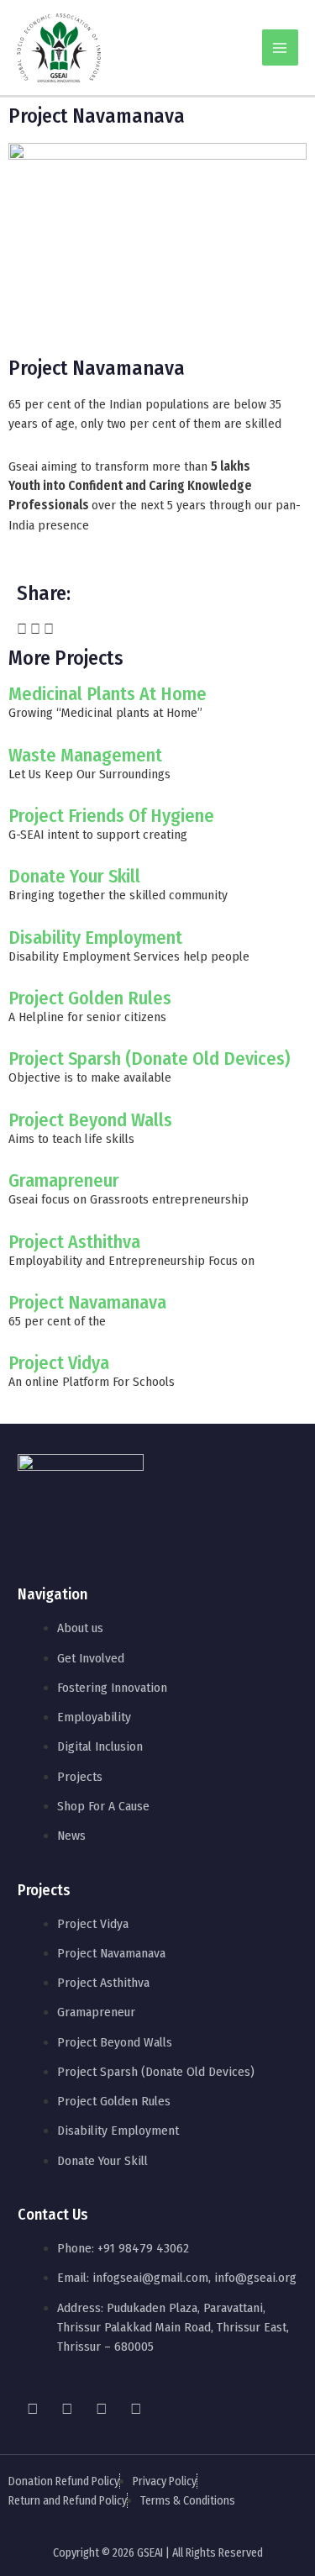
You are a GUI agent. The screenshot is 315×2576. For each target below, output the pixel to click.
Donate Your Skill (74, 876)
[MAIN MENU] (280, 47)
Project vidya (59, 1363)
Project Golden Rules (90, 998)
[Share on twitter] (35, 630)
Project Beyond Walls (90, 1120)
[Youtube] (102, 2409)
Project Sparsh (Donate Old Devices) (149, 1059)
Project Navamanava (87, 1302)
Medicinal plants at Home (108, 694)
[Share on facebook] (22, 630)
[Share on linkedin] (49, 630)
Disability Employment (95, 938)
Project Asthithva (74, 1242)
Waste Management (85, 755)
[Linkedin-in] (136, 2409)
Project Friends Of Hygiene (111, 816)
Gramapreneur (64, 1180)
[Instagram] (67, 2409)
